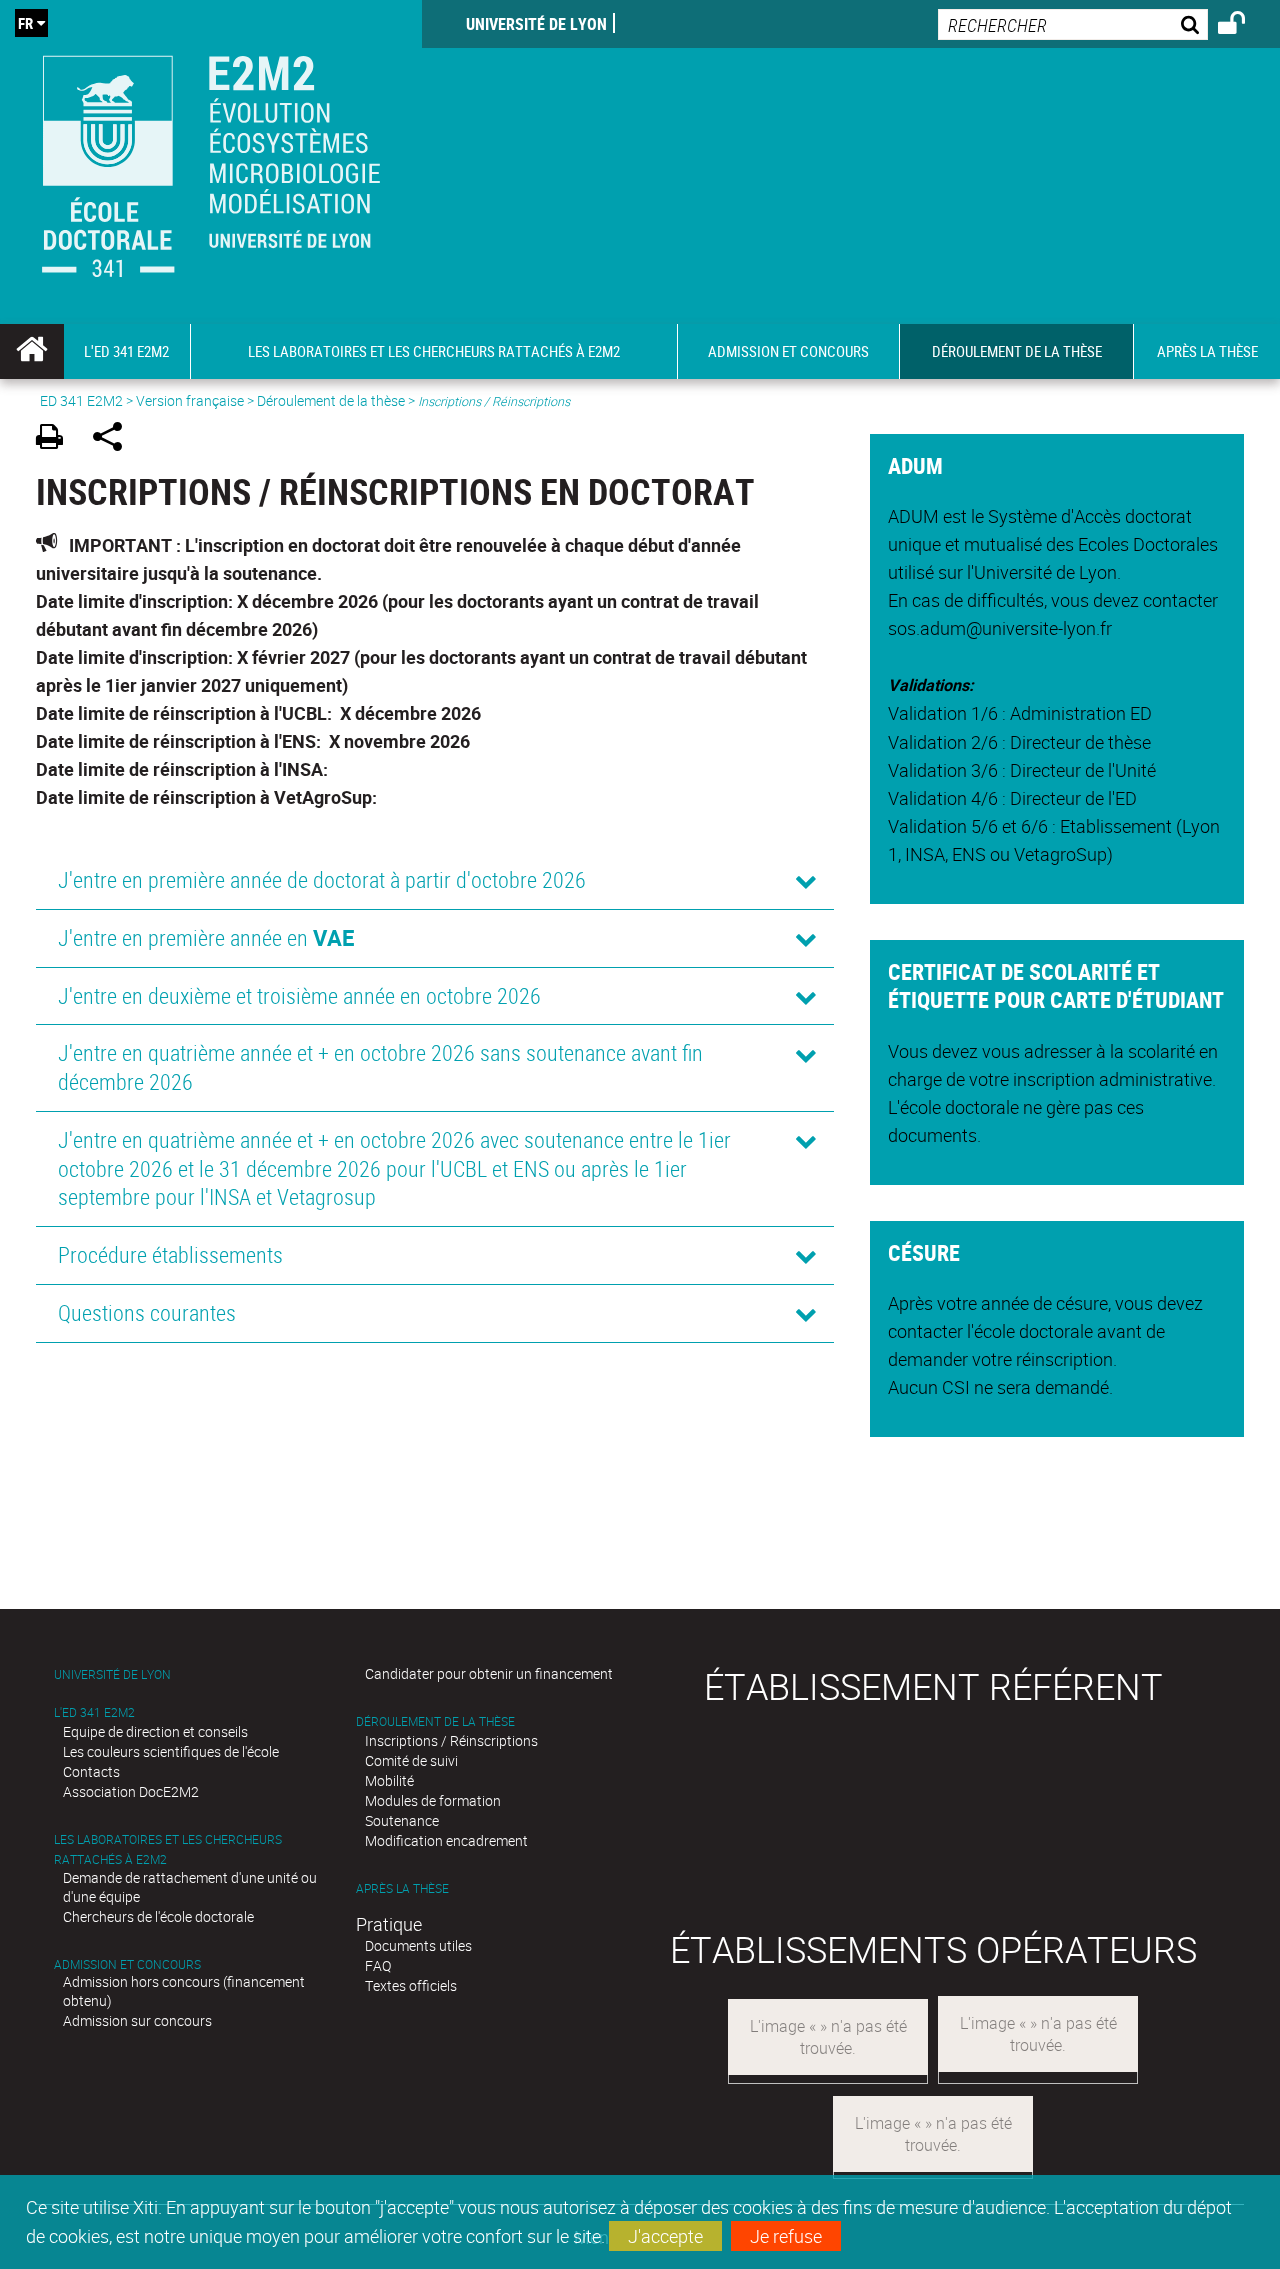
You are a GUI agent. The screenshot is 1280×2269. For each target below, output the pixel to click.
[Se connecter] (1244, 26)
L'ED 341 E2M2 (94, 1712)
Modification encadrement (446, 1840)
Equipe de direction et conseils (155, 1731)
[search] (1073, 24)
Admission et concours (127, 1964)
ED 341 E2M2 (81, 400)
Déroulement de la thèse (331, 400)
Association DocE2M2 (131, 1791)
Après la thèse (402, 1888)
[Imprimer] (56, 439)
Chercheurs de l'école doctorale (158, 1916)
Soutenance (402, 1820)
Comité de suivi (411, 1760)
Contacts (91, 1771)
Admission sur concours (137, 2020)
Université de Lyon (536, 24)
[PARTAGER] (114, 439)
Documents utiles (418, 1945)
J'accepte (665, 2236)
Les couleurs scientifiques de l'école (171, 1751)
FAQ (378, 1965)
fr (25, 23)
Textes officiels (411, 1985)
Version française (190, 400)
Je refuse (786, 2236)
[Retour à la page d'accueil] (211, 162)
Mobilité (389, 1780)
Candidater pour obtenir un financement (489, 1673)
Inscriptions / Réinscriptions (451, 1740)
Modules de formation (433, 1800)
